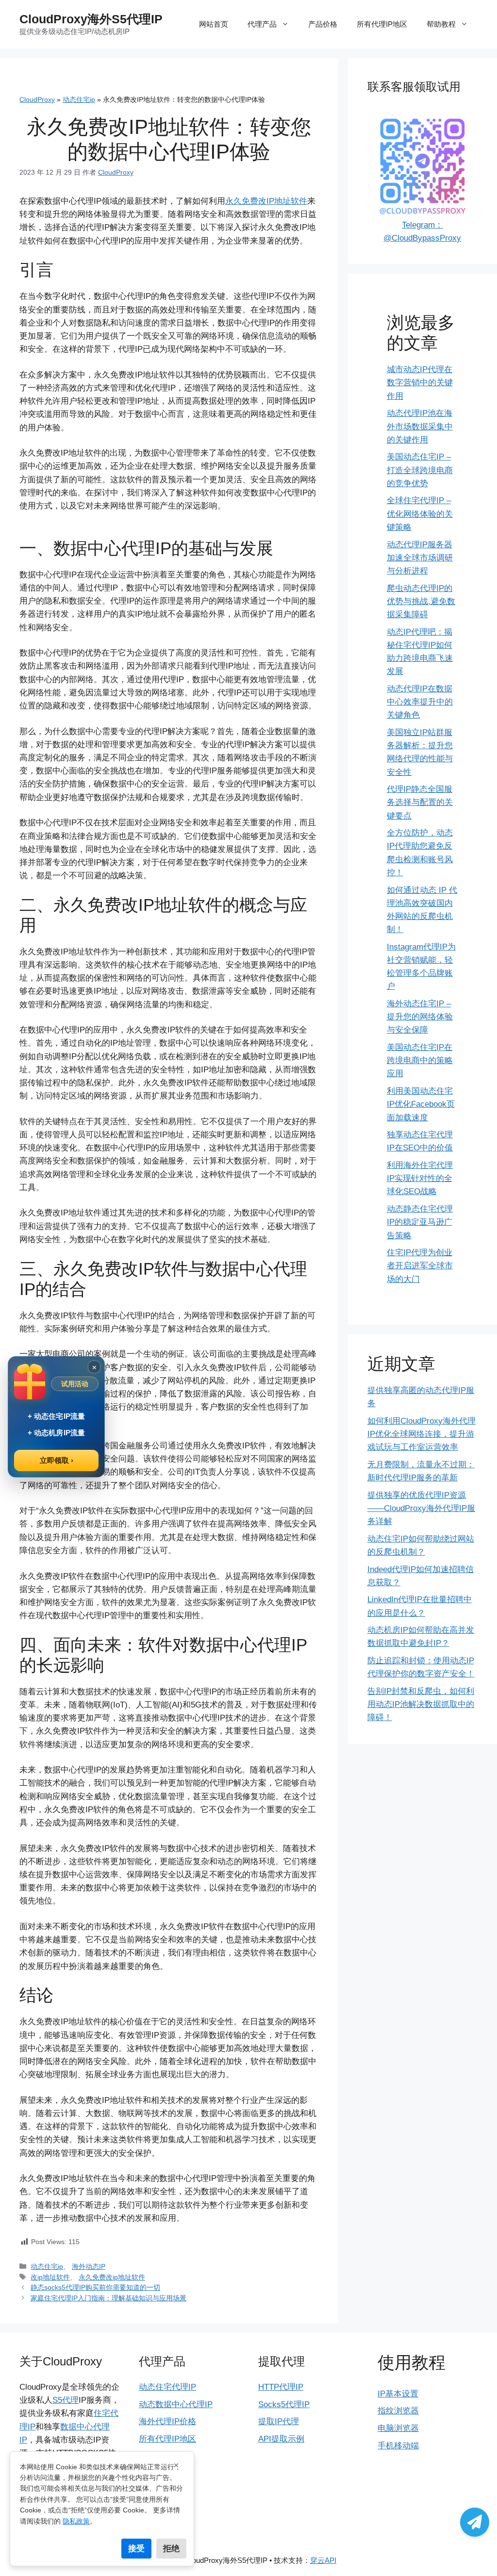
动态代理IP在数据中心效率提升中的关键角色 (420, 702)
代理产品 (262, 24)
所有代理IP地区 (382, 24)
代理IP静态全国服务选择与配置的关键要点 (420, 802)
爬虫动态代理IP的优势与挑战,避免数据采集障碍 (421, 601)
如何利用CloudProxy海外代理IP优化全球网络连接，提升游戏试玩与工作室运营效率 (422, 1434)
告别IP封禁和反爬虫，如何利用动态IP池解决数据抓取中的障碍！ (421, 1704)
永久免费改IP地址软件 (266, 201)
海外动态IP (89, 2266)
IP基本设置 (398, 2394)
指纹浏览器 (398, 2411)
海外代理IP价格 (167, 2421)
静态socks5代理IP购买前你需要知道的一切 (95, 2287)
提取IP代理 (279, 2421)
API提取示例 (281, 2439)
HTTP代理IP (281, 2387)
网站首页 (214, 24)
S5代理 (66, 2400)
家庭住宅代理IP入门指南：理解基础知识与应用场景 (108, 2298)
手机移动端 (398, 2446)
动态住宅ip (79, 99)
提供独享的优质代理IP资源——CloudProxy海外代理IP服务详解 (421, 1508)
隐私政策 (76, 2521)
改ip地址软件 (50, 2277)
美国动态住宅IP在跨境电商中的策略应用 (420, 1060)
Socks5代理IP (284, 2404)
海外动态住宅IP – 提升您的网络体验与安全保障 (420, 1017)
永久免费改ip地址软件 (112, 2277)
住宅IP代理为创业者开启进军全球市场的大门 (420, 1266)
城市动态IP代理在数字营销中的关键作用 (420, 383)
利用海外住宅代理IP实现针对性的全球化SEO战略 (420, 1178)
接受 (136, 2548)
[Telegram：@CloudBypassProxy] (475, 2522)
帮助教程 (441, 24)
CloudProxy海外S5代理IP (91, 19)
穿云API (323, 2560)
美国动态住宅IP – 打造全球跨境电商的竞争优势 (420, 470)
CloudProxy (37, 99)
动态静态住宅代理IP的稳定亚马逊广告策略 (420, 1222)
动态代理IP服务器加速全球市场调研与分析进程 (420, 558)
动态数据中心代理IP (176, 2404)
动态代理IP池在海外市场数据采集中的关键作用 (420, 426)
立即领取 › (57, 1460)
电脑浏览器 (398, 2428)
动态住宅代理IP (167, 2387)
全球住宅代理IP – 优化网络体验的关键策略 (420, 514)
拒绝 (171, 2548)
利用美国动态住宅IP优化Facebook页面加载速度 (421, 1104)
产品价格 (323, 24)
